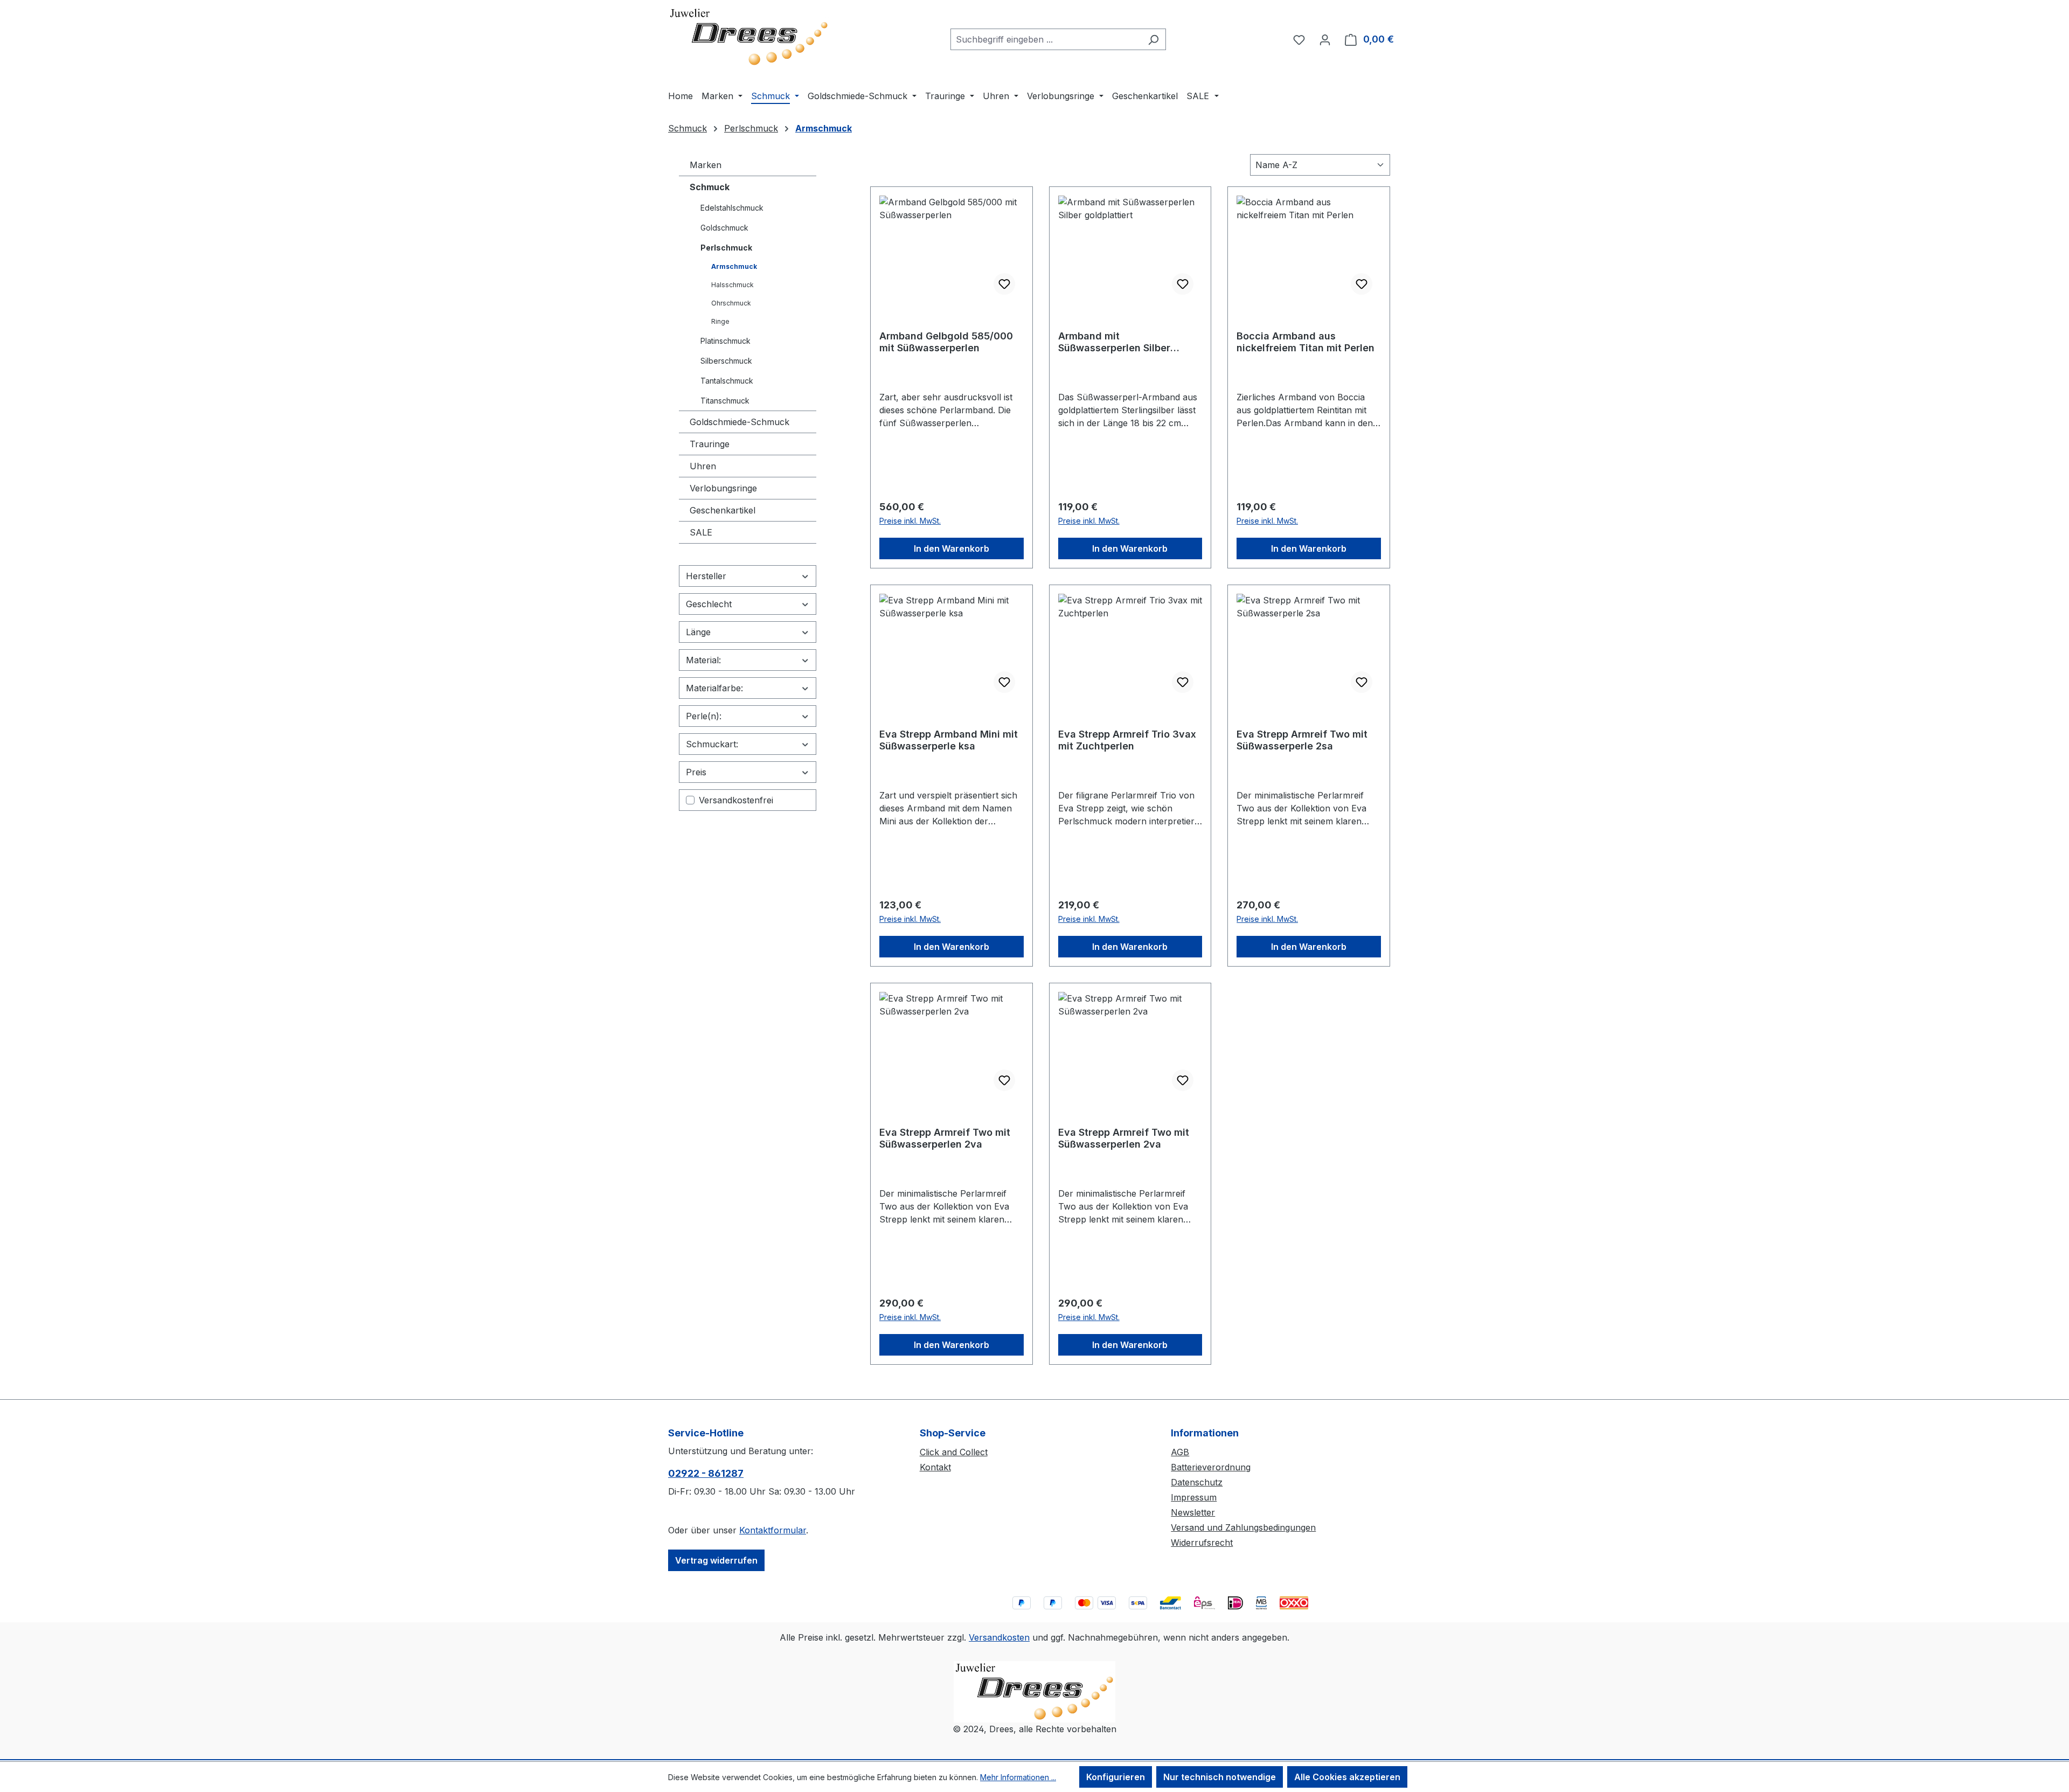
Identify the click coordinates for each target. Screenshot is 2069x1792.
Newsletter (1193, 1512)
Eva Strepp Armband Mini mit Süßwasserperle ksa (949, 740)
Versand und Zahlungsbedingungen (1243, 1527)
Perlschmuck (726, 248)
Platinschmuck (725, 341)
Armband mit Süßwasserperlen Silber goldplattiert (1114, 342)
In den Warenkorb (952, 548)
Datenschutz (1197, 1482)
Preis (696, 772)
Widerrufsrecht (1202, 1543)
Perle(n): (704, 716)
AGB (1180, 1452)
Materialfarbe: (714, 688)
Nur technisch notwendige (1220, 1777)
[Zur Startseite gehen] (749, 37)
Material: (703, 660)
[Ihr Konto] (1325, 39)
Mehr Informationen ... (1018, 1777)
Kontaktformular (773, 1530)
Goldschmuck (724, 228)
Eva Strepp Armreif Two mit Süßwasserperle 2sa (1302, 740)
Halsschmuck (733, 285)
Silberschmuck (726, 361)
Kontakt (935, 1467)
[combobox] (1046, 39)
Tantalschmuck (727, 381)
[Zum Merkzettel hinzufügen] (1004, 284)
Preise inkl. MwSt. (910, 521)
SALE (701, 532)
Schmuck (710, 187)
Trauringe (710, 444)
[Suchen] (1153, 39)
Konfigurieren (1116, 1777)
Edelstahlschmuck (732, 208)
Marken (706, 165)
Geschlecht (709, 604)
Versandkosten (999, 1637)
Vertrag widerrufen (716, 1560)
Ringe (720, 321)
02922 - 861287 (706, 1473)
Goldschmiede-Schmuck (740, 422)
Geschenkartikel (723, 510)
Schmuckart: (712, 744)
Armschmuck (734, 266)
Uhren (703, 466)
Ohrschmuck (731, 303)
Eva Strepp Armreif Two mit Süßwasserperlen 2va (945, 1138)
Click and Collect (954, 1452)
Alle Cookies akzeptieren (1347, 1777)
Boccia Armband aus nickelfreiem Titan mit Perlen (1306, 342)
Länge (698, 632)
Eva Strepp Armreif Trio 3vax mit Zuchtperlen (1127, 740)
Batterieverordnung (1211, 1467)
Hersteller (706, 576)
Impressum (1194, 1497)
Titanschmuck (725, 401)
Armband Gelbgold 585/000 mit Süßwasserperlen (946, 342)
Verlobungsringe (723, 488)
